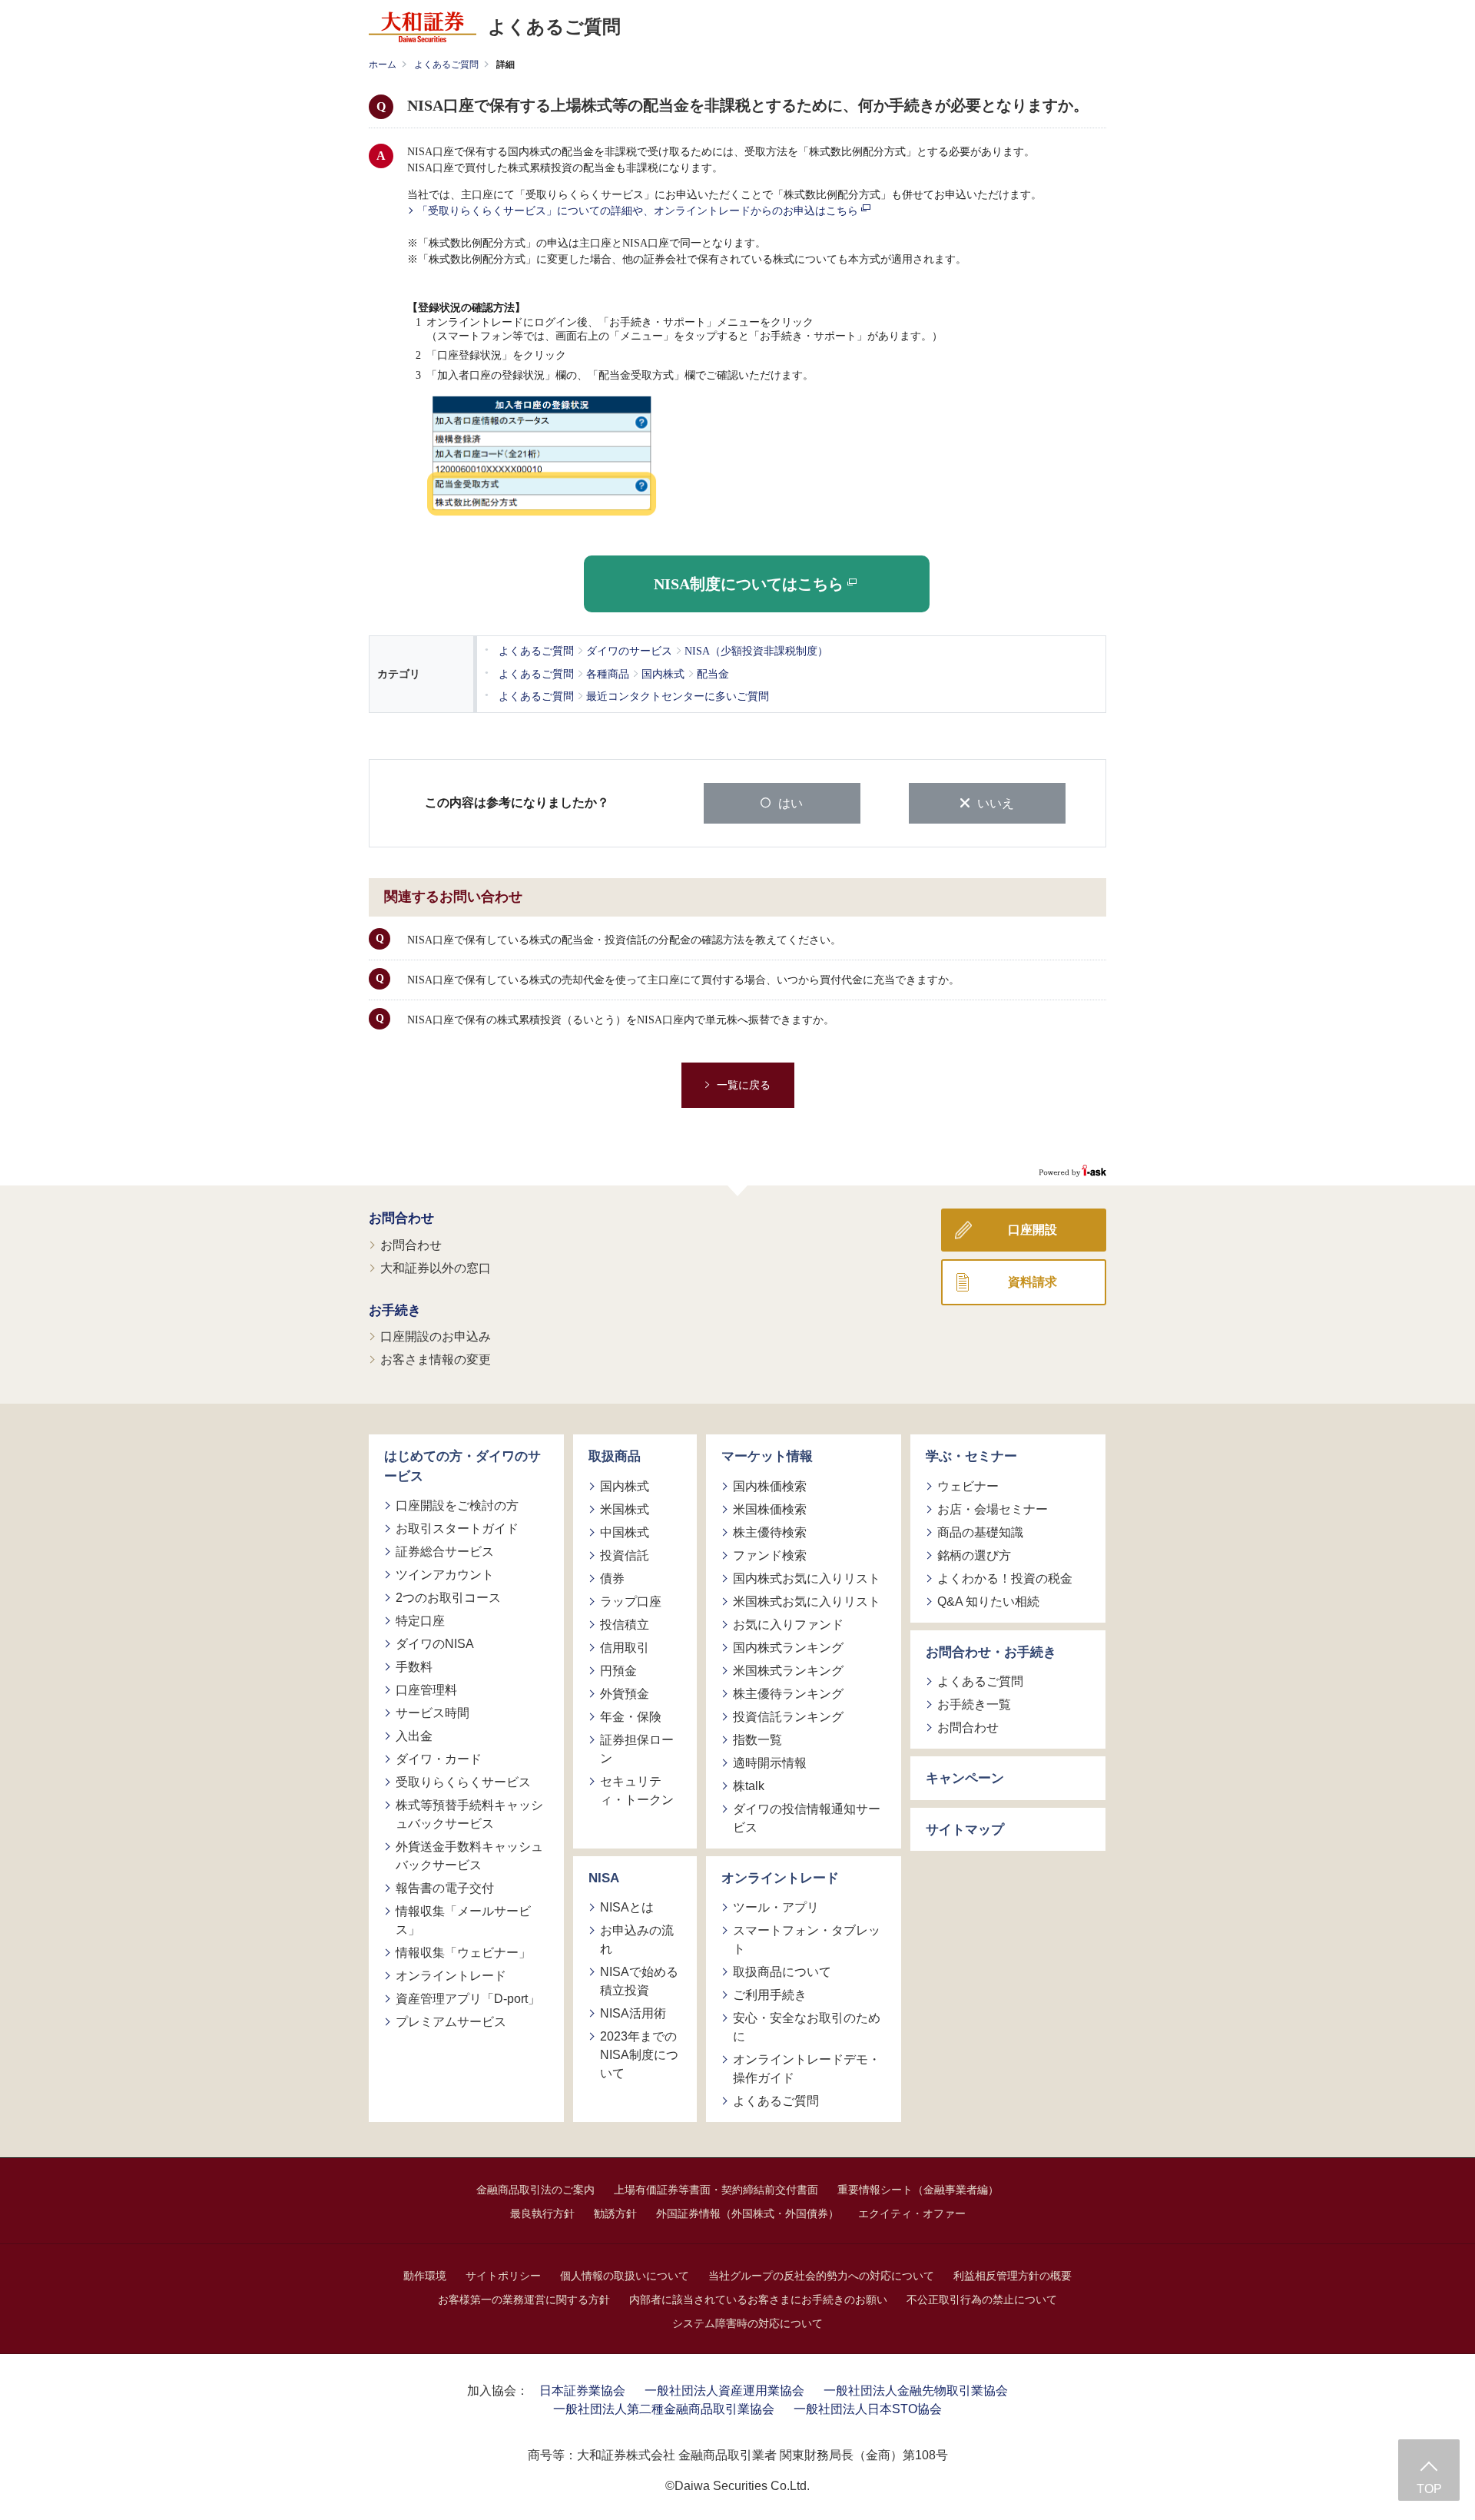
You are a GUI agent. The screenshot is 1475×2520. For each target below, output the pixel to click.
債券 (612, 1578)
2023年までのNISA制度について (639, 2055)
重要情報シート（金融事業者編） (918, 2190)
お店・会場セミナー (993, 1509)
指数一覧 (757, 1740)
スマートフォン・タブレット (807, 1940)
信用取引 (625, 1648)
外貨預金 (625, 1694)
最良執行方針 (542, 2213)
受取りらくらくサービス (463, 1782)
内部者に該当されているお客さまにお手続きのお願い (758, 2299)
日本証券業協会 (582, 2391)
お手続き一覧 (974, 1704)
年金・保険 (631, 1717)
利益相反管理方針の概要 (1013, 2276)
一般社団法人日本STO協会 (868, 2409)
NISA (604, 1878)
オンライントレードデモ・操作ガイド (807, 2069)
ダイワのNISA (435, 1644)
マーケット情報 (767, 1456)
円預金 (618, 1671)
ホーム (383, 65)
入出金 (414, 1736)
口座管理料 (426, 1690)
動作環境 (425, 2276)
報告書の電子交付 (445, 1888)
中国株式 (625, 1532)
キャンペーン (965, 1778)
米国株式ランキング (788, 1671)
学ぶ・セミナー (971, 1456)
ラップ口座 (631, 1602)
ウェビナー (968, 1486)
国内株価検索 (770, 1486)
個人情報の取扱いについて (625, 2276)
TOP (1429, 2489)
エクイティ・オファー (912, 2213)
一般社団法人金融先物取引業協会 (916, 2391)
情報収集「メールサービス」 (463, 1920)
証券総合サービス (445, 1552)
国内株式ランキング (788, 1648)
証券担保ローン (637, 1749)
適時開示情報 (770, 1763)
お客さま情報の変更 (436, 1359)
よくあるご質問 (446, 65)
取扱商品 (615, 1456)
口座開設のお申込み (436, 1336)
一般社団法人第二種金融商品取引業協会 (664, 2409)
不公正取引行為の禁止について (982, 2299)
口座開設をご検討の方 (457, 1505)
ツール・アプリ (776, 1907)
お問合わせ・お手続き (991, 1652)
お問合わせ (401, 1218)
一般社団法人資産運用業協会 (724, 2391)
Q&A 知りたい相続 (988, 1602)
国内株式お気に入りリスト (807, 1578)
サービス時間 (433, 1713)
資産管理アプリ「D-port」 (468, 1999)
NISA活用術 (633, 2013)
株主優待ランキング (788, 1694)
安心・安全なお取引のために (807, 2027)
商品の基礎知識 (980, 1532)
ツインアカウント (445, 1575)
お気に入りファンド (788, 1625)
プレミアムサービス (451, 2022)
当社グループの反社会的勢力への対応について (821, 2276)
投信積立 (625, 1625)
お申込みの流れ (637, 1940)
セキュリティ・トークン (637, 1791)
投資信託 (625, 1555)
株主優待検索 (770, 1532)
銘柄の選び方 (974, 1555)
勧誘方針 (615, 2213)
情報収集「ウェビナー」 (463, 1953)
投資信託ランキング (788, 1717)
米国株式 (625, 1509)
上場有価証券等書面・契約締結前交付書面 (716, 2190)
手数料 (414, 1667)
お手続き (395, 1310)
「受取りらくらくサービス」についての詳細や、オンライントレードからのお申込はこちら (639, 211)
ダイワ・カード (439, 1759)
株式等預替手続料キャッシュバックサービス (469, 1814)
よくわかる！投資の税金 (1005, 1578)
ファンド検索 (770, 1555)
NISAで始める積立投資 (639, 1981)
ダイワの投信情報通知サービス (807, 1818)
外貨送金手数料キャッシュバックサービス (469, 1856)
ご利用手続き (770, 1995)
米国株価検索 (770, 1509)
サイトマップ (965, 1830)
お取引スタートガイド (457, 1529)
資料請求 (1032, 1282)
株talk (749, 1786)
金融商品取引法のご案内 (535, 2190)
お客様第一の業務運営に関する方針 (524, 2299)
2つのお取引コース (448, 1598)
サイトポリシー (503, 2276)
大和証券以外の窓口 (436, 1268)
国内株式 (625, 1486)
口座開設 (1032, 1230)
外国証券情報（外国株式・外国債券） (747, 2213)
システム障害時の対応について (747, 2323)
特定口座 (420, 1621)
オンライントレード (451, 1976)
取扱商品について (782, 1972)
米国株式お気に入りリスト (807, 1602)
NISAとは (627, 1907)
